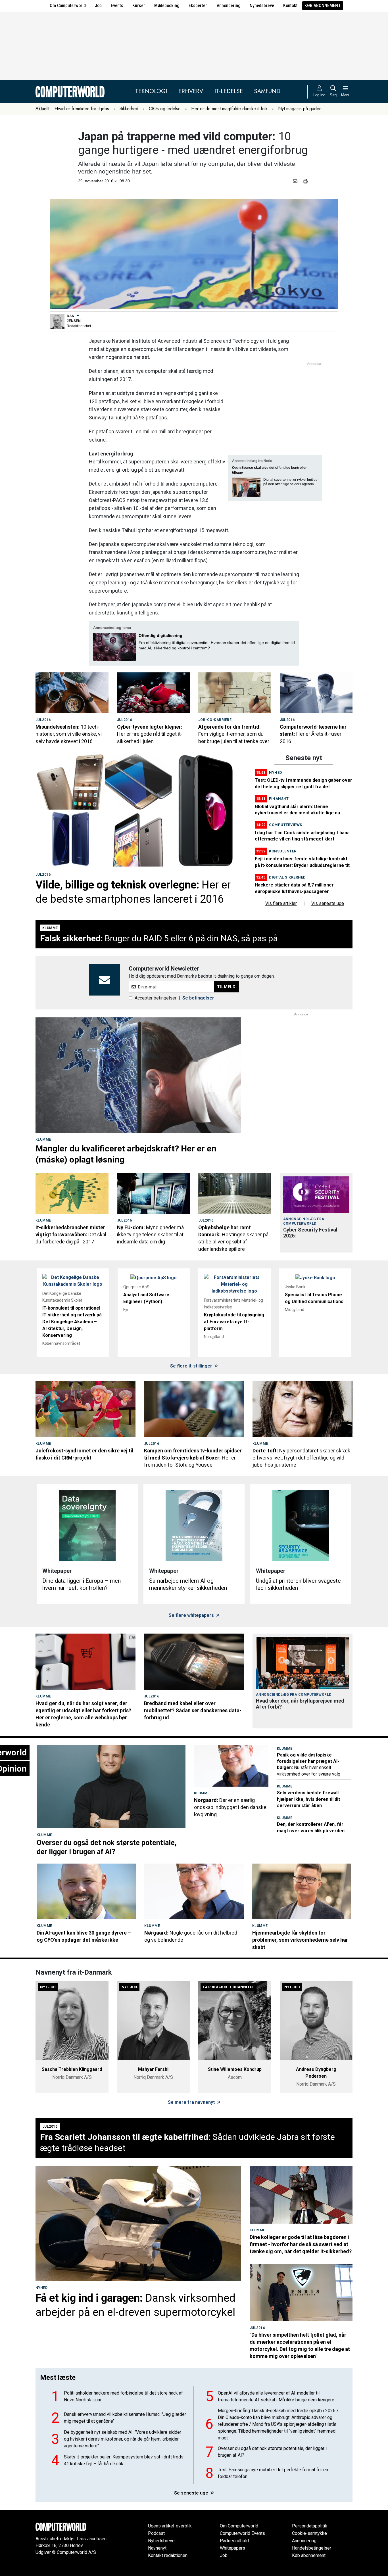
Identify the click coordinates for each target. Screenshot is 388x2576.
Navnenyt (157, 2548)
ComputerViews (286, 825)
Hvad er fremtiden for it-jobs (82, 109)
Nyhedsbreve (262, 6)
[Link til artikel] (72, 693)
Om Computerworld (68, 6)
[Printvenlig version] (305, 181)
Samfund (267, 91)
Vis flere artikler (281, 903)
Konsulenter (283, 851)
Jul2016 (43, 720)
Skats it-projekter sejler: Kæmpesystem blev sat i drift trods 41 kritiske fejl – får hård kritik (124, 2460)
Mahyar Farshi (153, 2069)
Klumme (50, 928)
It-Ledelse (229, 91)
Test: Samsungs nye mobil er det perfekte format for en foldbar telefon (273, 2473)
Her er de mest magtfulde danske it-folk (229, 109)
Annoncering (229, 6)
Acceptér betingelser (156, 998)
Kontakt (290, 6)
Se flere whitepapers (192, 1615)
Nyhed (276, 772)
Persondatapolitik (310, 2526)
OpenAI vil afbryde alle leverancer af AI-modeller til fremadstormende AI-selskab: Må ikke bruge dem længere (276, 2396)
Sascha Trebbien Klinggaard (72, 2069)
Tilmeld (226, 987)
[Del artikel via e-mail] (296, 181)
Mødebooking (167, 6)
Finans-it (279, 799)
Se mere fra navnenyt (192, 2102)
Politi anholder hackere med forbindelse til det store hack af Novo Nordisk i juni (123, 2396)
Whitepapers (232, 2548)
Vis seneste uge (328, 903)
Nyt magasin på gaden (300, 109)
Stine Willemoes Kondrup (235, 2069)
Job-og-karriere (215, 720)
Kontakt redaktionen (168, 2555)
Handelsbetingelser (312, 2548)
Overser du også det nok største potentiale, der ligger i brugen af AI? (272, 2452)
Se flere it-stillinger (192, 1366)
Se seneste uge (192, 2493)
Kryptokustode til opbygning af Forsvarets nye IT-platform (234, 1322)
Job (98, 6)
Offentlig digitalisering (160, 635)
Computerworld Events (242, 2533)
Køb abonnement (323, 6)
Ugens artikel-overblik (170, 2526)
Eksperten (198, 6)
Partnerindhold (234, 2541)
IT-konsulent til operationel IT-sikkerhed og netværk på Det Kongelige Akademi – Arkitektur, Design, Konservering (72, 1322)
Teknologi (151, 91)
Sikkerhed (129, 109)
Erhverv (191, 91)
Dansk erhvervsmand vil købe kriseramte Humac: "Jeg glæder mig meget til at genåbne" (125, 2418)
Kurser (139, 6)
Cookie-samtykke (309, 2533)
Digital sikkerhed (287, 877)
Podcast (156, 2533)
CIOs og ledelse (165, 109)
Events (117, 6)
